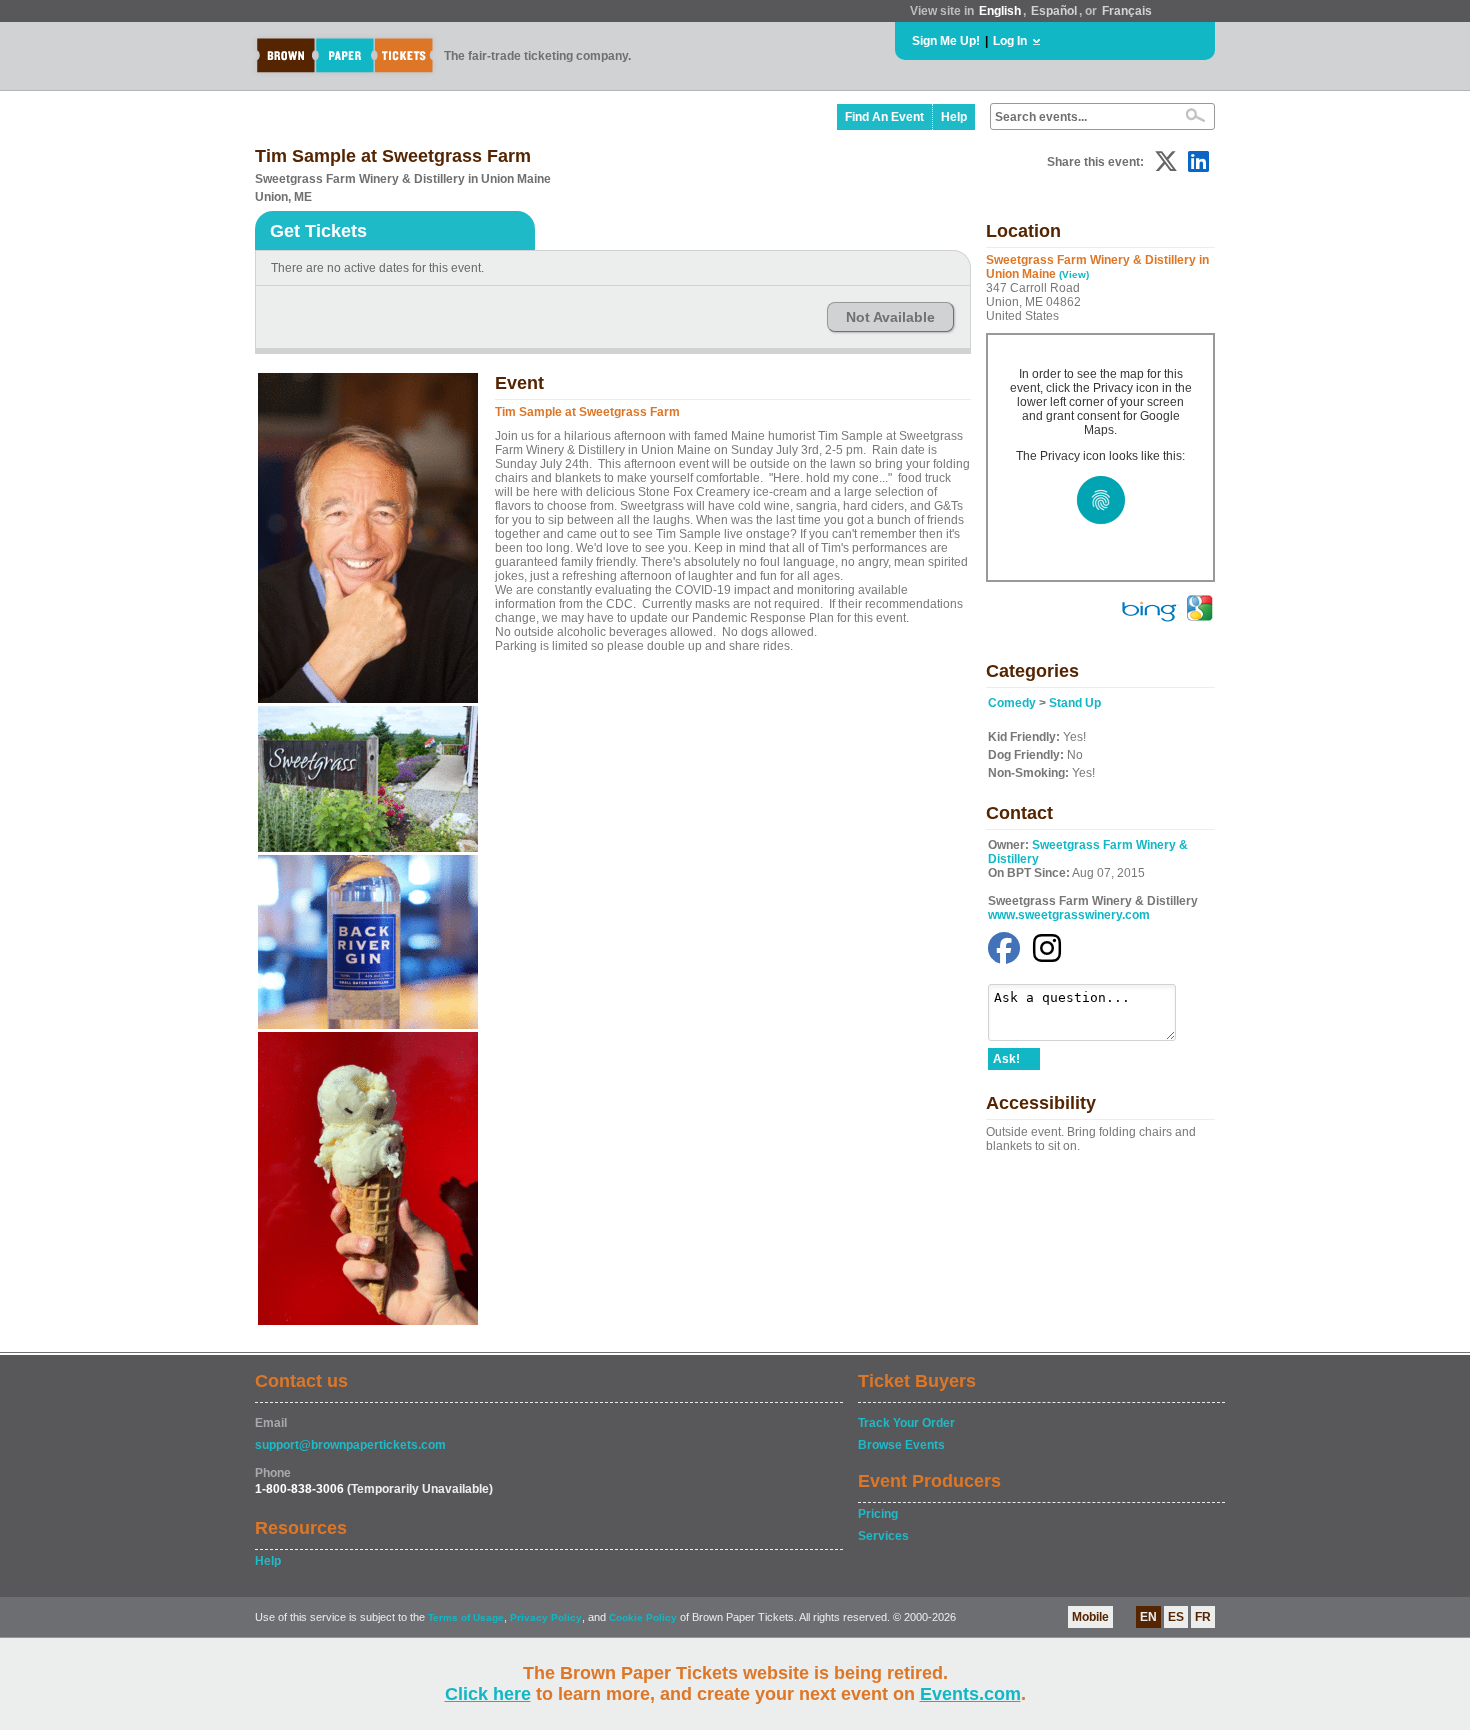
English (1000, 11)
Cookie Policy (643, 1617)
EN (1148, 1617)
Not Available (890, 317)
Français (1127, 11)
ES (1176, 1617)
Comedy (1012, 703)
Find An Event (884, 117)
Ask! (1006, 1059)
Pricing (878, 1514)
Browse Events (901, 1445)
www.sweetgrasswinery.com (1069, 915)
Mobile (1090, 1617)
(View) (1074, 274)
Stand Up (1075, 703)
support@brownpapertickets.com (350, 1445)
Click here (488, 1694)
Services (883, 1536)
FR (1203, 1617)
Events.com (970, 1694)
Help (954, 117)
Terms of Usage (466, 1617)
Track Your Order (906, 1423)
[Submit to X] (1166, 161)
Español (1054, 11)
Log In (1010, 41)
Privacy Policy (546, 1617)
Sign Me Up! (946, 41)
